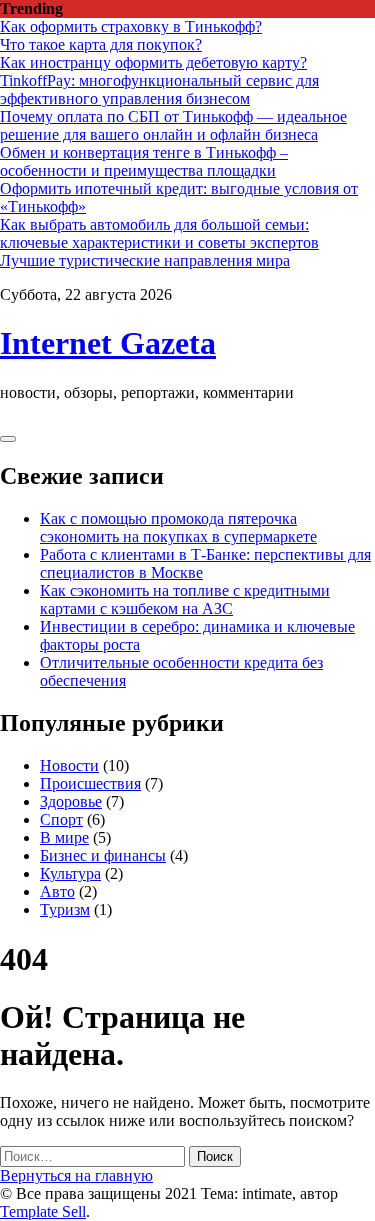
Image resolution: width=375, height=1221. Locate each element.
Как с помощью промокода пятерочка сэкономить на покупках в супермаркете (178, 527)
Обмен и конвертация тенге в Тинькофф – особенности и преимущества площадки (144, 161)
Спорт (61, 819)
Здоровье (71, 801)
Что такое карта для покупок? (101, 44)
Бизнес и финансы (103, 855)
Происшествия (90, 783)
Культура (70, 873)
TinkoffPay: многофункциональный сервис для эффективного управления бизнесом (159, 89)
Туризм (65, 909)
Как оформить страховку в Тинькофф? (131, 26)
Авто (57, 891)
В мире (64, 837)
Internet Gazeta (108, 343)
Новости (69, 765)
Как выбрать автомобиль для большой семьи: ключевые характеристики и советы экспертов (159, 233)
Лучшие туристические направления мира (145, 260)
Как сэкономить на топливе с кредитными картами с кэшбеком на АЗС (185, 599)
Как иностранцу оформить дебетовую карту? (153, 62)
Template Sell (43, 1211)
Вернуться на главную (76, 1175)
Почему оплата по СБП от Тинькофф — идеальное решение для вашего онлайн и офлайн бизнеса (173, 125)
